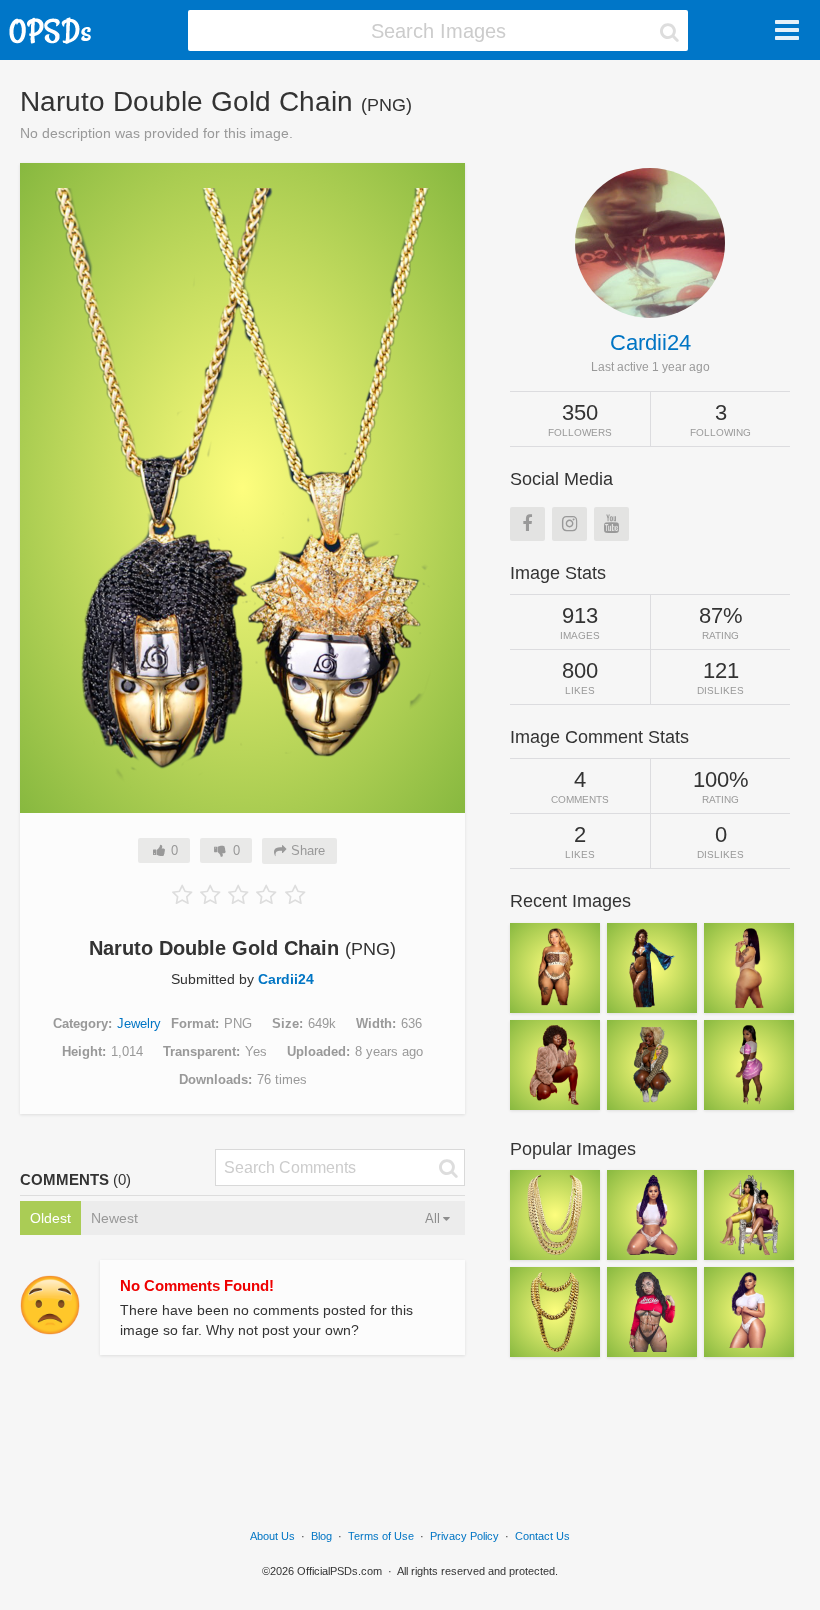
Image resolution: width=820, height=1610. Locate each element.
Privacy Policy (464, 1536)
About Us (272, 1536)
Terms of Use (381, 1536)
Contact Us (542, 1536)
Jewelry (139, 1023)
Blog (321, 1536)
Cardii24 (286, 979)
